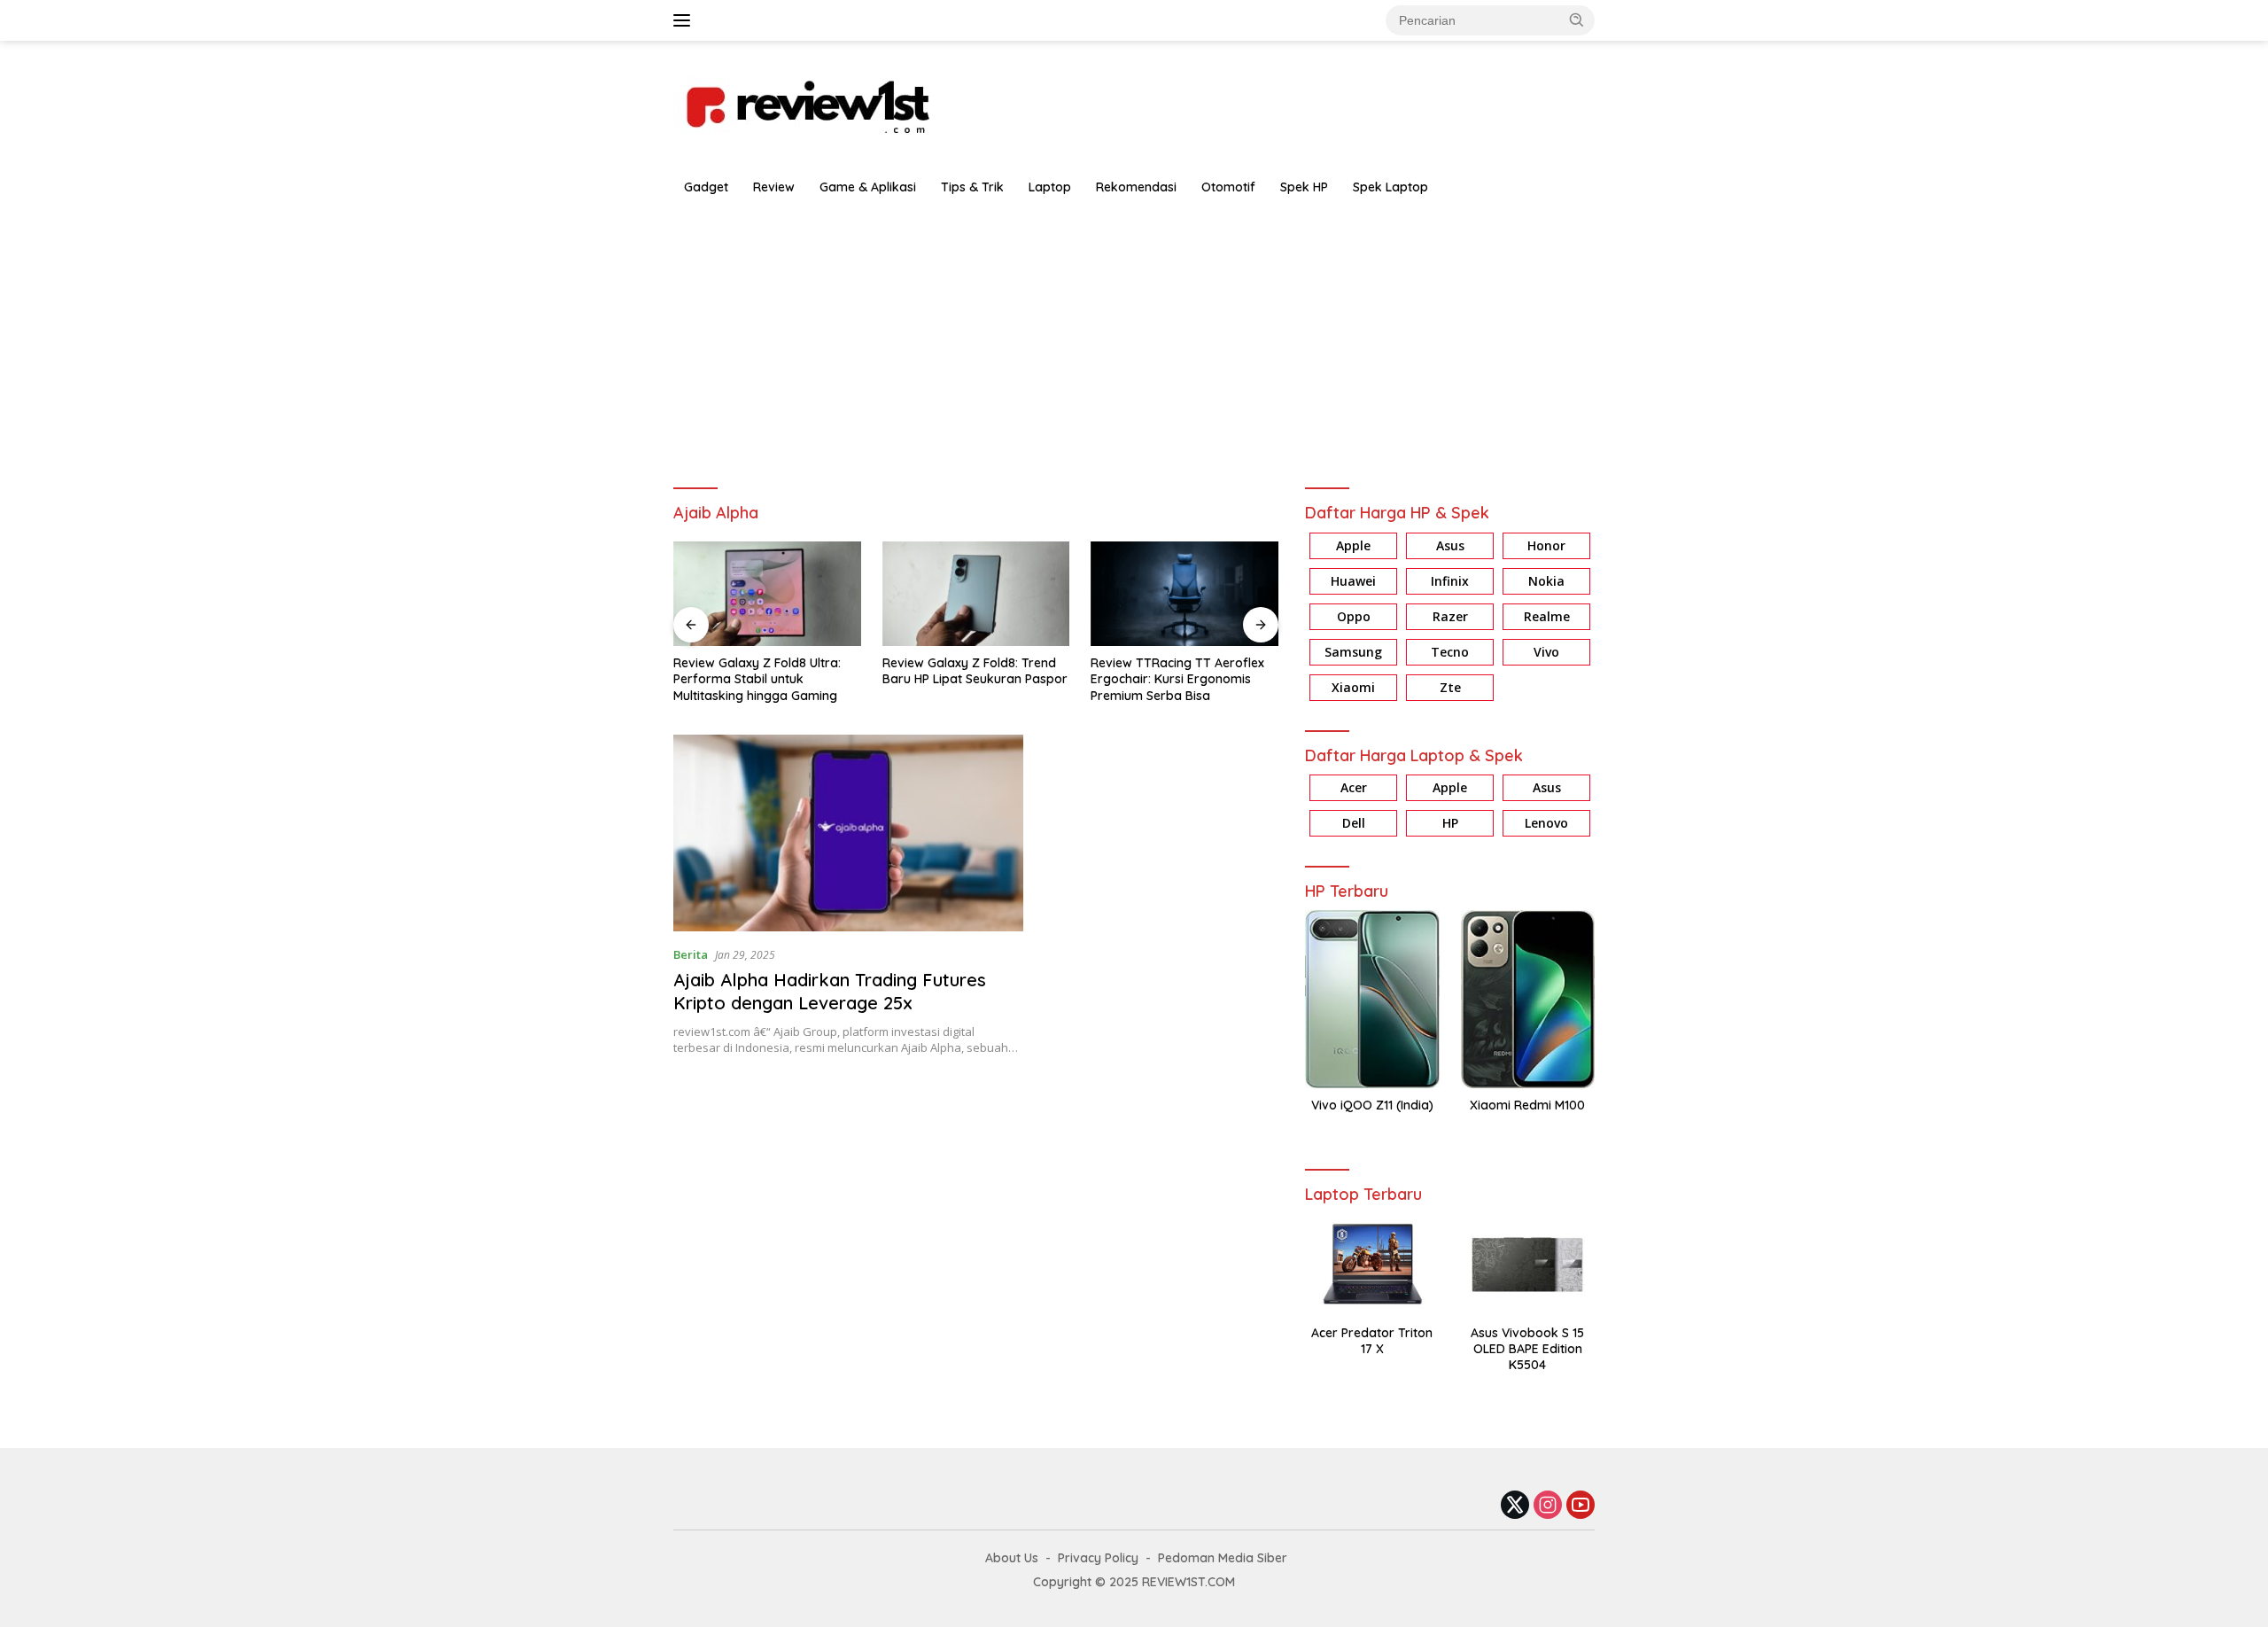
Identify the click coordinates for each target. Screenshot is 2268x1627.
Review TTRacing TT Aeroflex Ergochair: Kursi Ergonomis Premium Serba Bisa (1023, 679)
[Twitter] (1515, 1506)
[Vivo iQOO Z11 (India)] (1372, 999)
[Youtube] (1581, 1506)
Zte (1450, 687)
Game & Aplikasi (868, 187)
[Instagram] (1548, 1506)
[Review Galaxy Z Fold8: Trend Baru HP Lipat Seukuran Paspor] (821, 594)
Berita (691, 954)
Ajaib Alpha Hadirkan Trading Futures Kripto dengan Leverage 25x (830, 991)
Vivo (1546, 652)
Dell (1354, 823)
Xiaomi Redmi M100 (1527, 1105)
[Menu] (685, 20)
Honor (1546, 545)
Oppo (1354, 616)
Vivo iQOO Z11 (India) (1372, 1105)
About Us (1012, 1558)
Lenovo (1546, 823)
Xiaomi (1353, 687)
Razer (1450, 616)
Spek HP (1304, 187)
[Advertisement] (1134, 339)
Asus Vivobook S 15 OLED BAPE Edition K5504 (1527, 1349)
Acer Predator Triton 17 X (1372, 1341)
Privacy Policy (1098, 1558)
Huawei (1353, 581)
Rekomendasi (1136, 187)
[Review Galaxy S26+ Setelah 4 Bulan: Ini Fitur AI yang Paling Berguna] (1239, 594)
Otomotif (1228, 187)
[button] (1577, 19)
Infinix (1450, 581)
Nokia (1546, 581)
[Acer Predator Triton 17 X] (1372, 1264)
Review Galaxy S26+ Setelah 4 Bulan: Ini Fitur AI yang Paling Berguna (1232, 679)
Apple (1353, 545)
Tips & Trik (972, 187)
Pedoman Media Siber (1223, 1558)
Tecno (1450, 652)
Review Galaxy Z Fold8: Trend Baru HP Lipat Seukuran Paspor (820, 671)
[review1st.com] (806, 103)
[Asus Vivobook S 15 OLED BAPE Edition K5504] (1528, 1264)
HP (1450, 823)
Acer (1354, 787)
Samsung (1353, 652)
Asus (1450, 545)
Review (774, 187)
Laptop (1050, 187)
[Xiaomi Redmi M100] (1528, 999)
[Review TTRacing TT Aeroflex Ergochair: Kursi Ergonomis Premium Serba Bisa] (1030, 594)
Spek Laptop (1390, 187)
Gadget (706, 187)
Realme (1547, 616)
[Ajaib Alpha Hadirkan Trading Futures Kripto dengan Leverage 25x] (848, 833)
